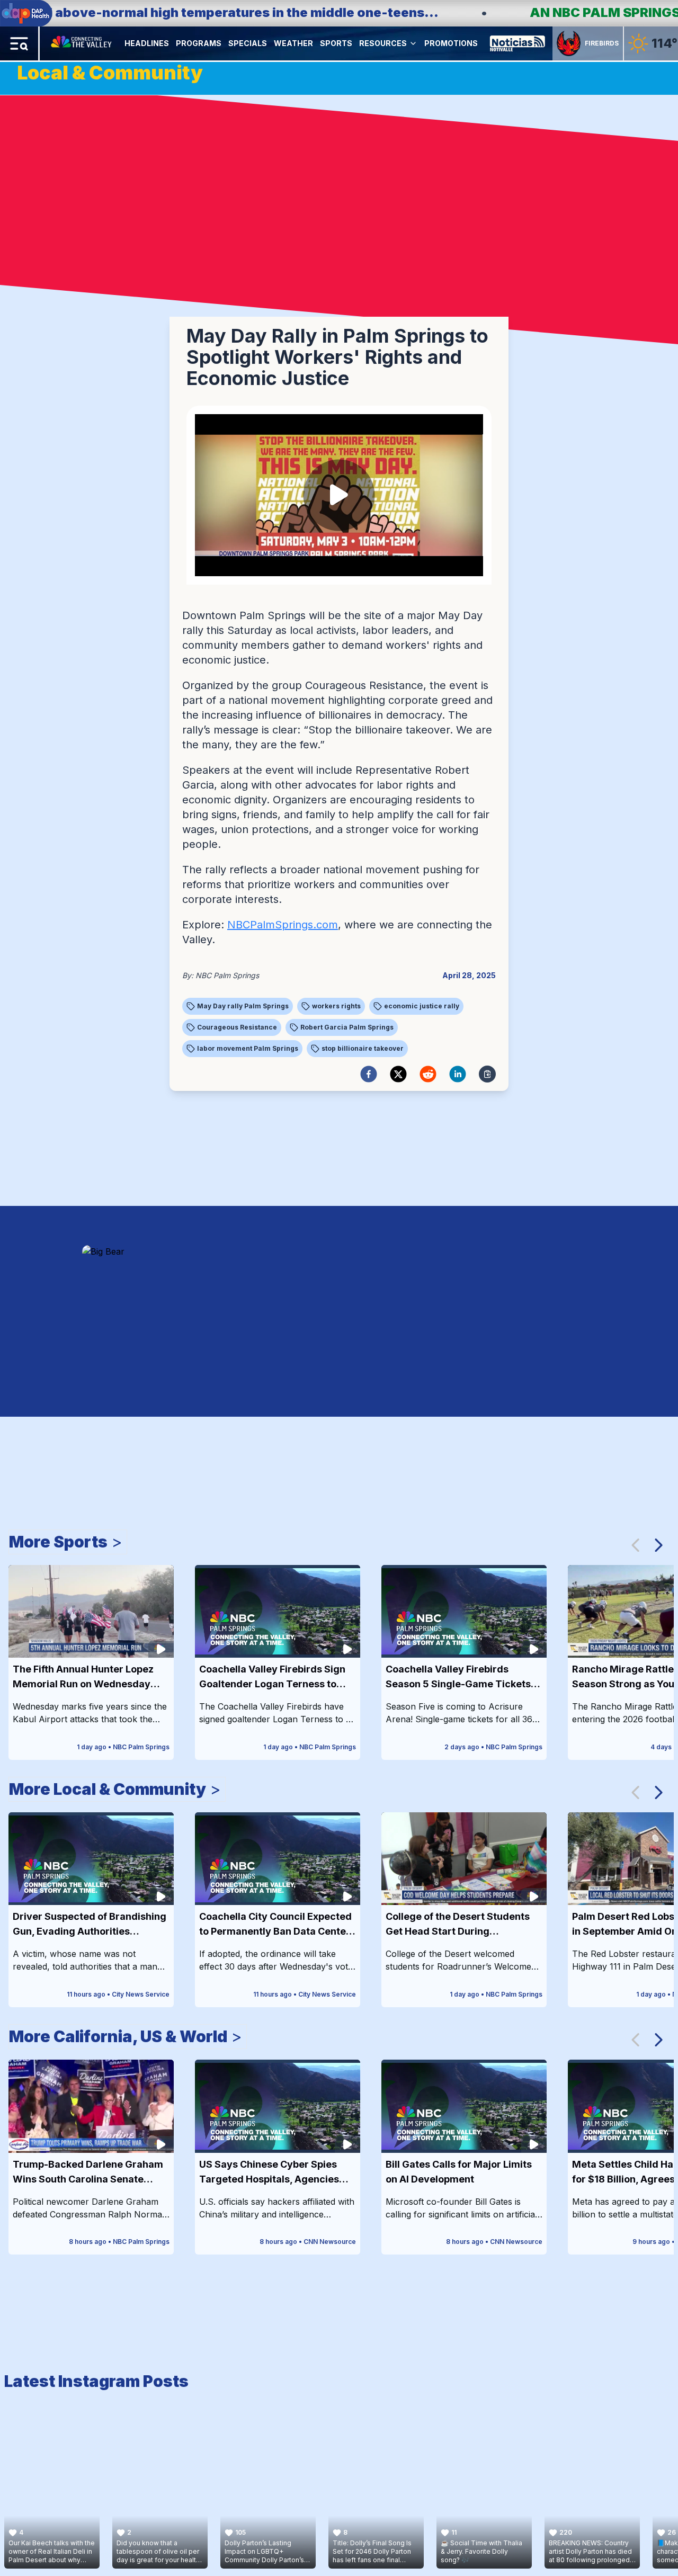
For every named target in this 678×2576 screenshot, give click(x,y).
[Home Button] (82, 43)
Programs (199, 43)
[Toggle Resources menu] (413, 43)
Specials (248, 43)
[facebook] (369, 1074)
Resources (383, 43)
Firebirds (602, 43)
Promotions (451, 43)
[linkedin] (458, 1074)
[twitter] (398, 1074)
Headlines (147, 43)
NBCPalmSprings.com (283, 925)
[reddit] (428, 1074)
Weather (293, 43)
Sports (336, 43)
